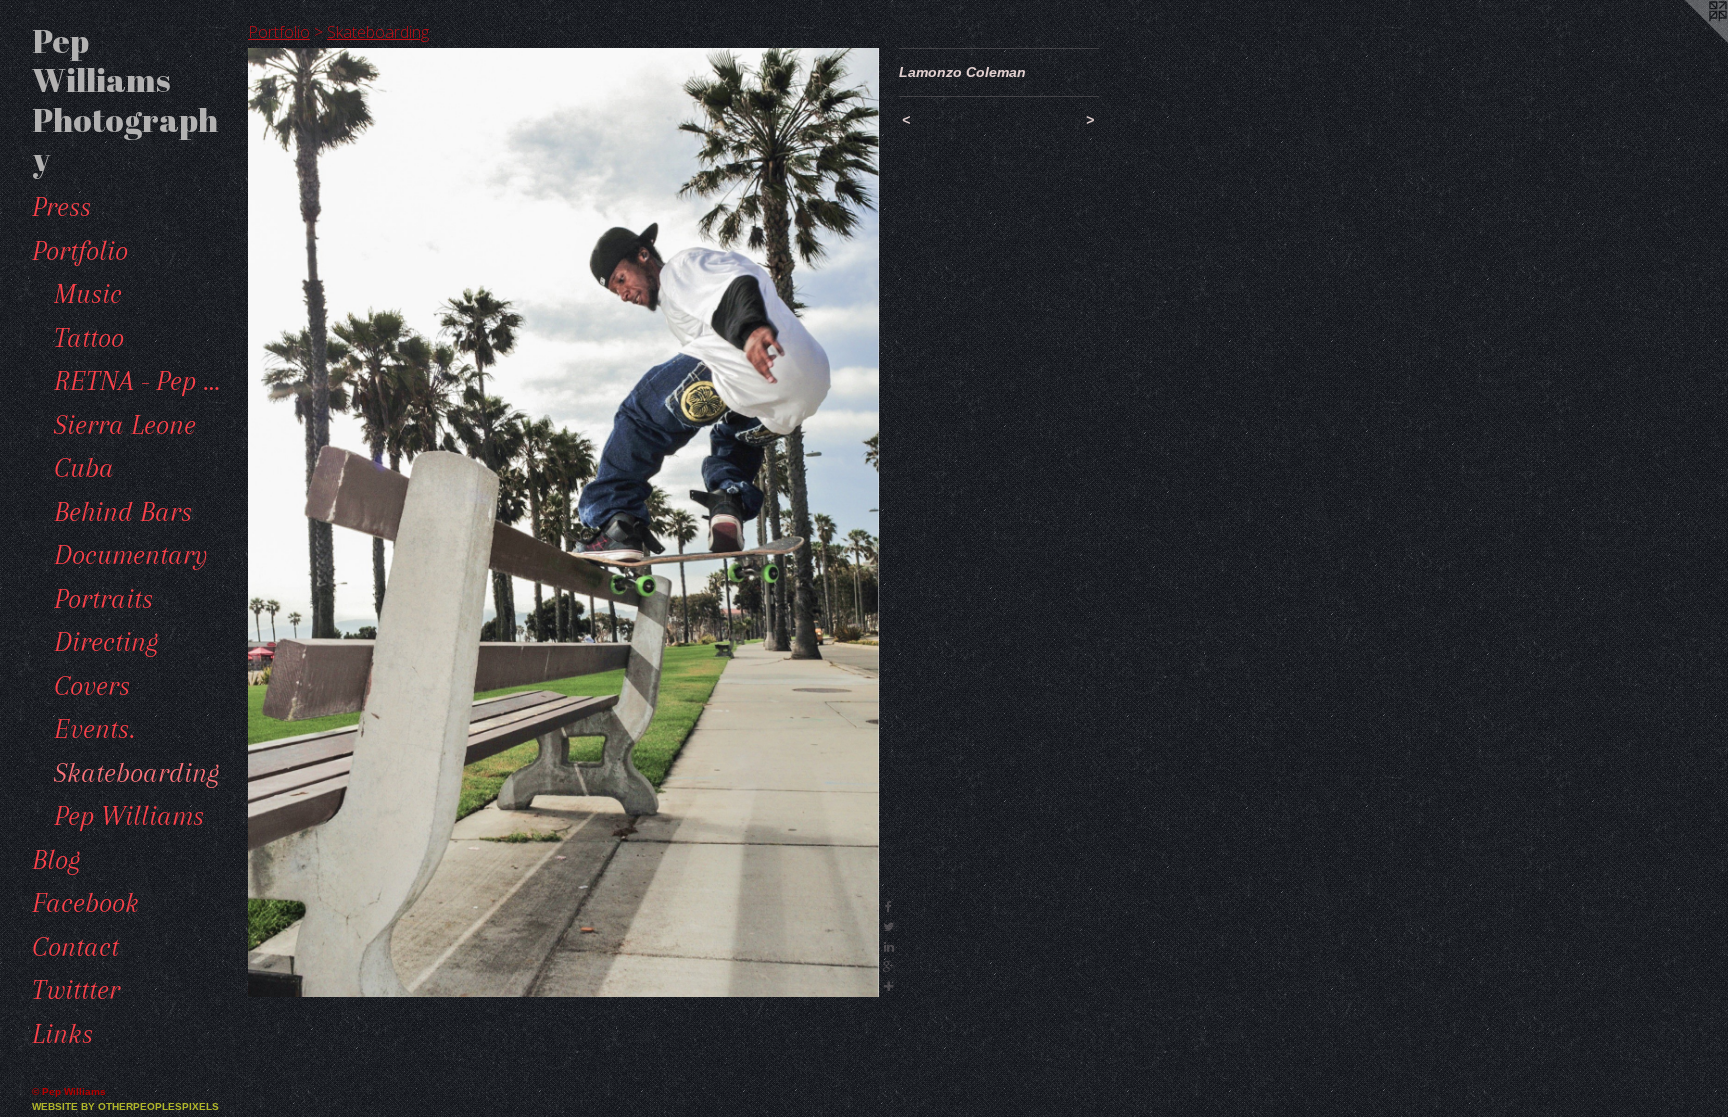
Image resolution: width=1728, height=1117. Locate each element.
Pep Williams (129, 816)
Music (88, 294)
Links (62, 1034)
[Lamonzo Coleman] (563, 522)
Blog (56, 860)
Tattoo (89, 338)
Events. (94, 729)
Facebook (85, 903)
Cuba (84, 468)
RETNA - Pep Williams (143, 381)
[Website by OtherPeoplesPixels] (1688, 40)
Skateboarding (136, 773)
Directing (106, 642)
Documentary (131, 555)
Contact (75, 947)
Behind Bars (123, 512)
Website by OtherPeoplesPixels (125, 1106)
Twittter (76, 990)
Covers (92, 686)
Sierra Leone (125, 425)
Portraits (103, 599)
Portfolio (80, 251)
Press (61, 207)
